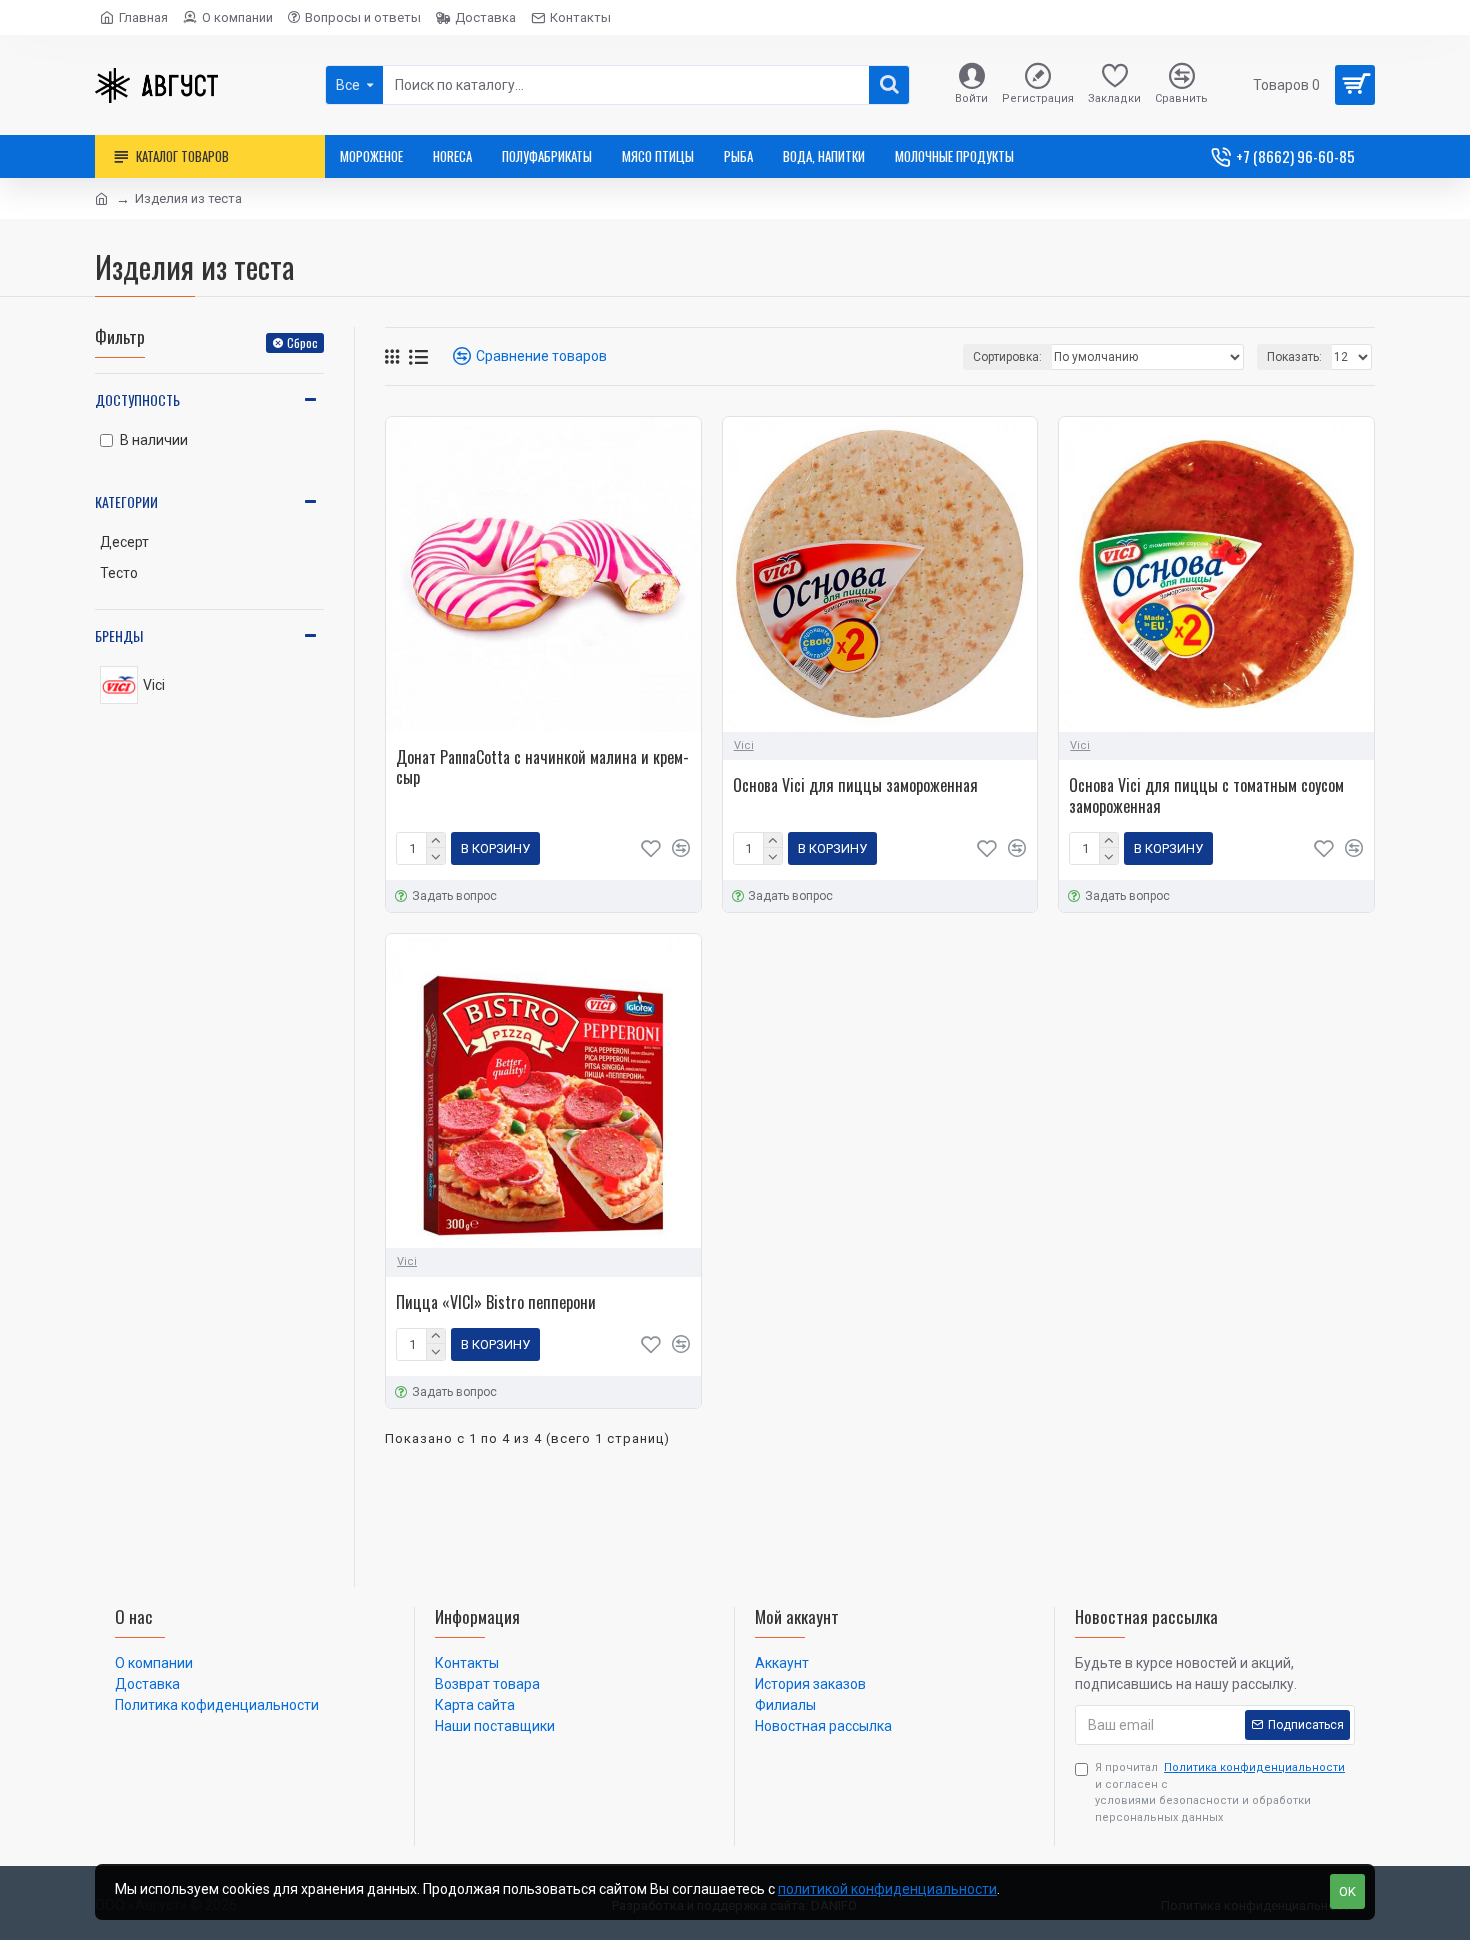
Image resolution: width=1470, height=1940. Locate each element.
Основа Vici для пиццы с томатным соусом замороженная (1206, 796)
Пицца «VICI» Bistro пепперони (496, 1302)
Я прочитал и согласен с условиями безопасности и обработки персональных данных (1220, 1792)
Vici (744, 745)
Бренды (119, 635)
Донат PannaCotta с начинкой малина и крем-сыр (542, 768)
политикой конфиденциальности (887, 1889)
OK (1347, 1891)
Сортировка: (1007, 357)
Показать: (1294, 357)
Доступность (137, 399)
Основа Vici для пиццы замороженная (855, 785)
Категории (126, 501)
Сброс (302, 342)
